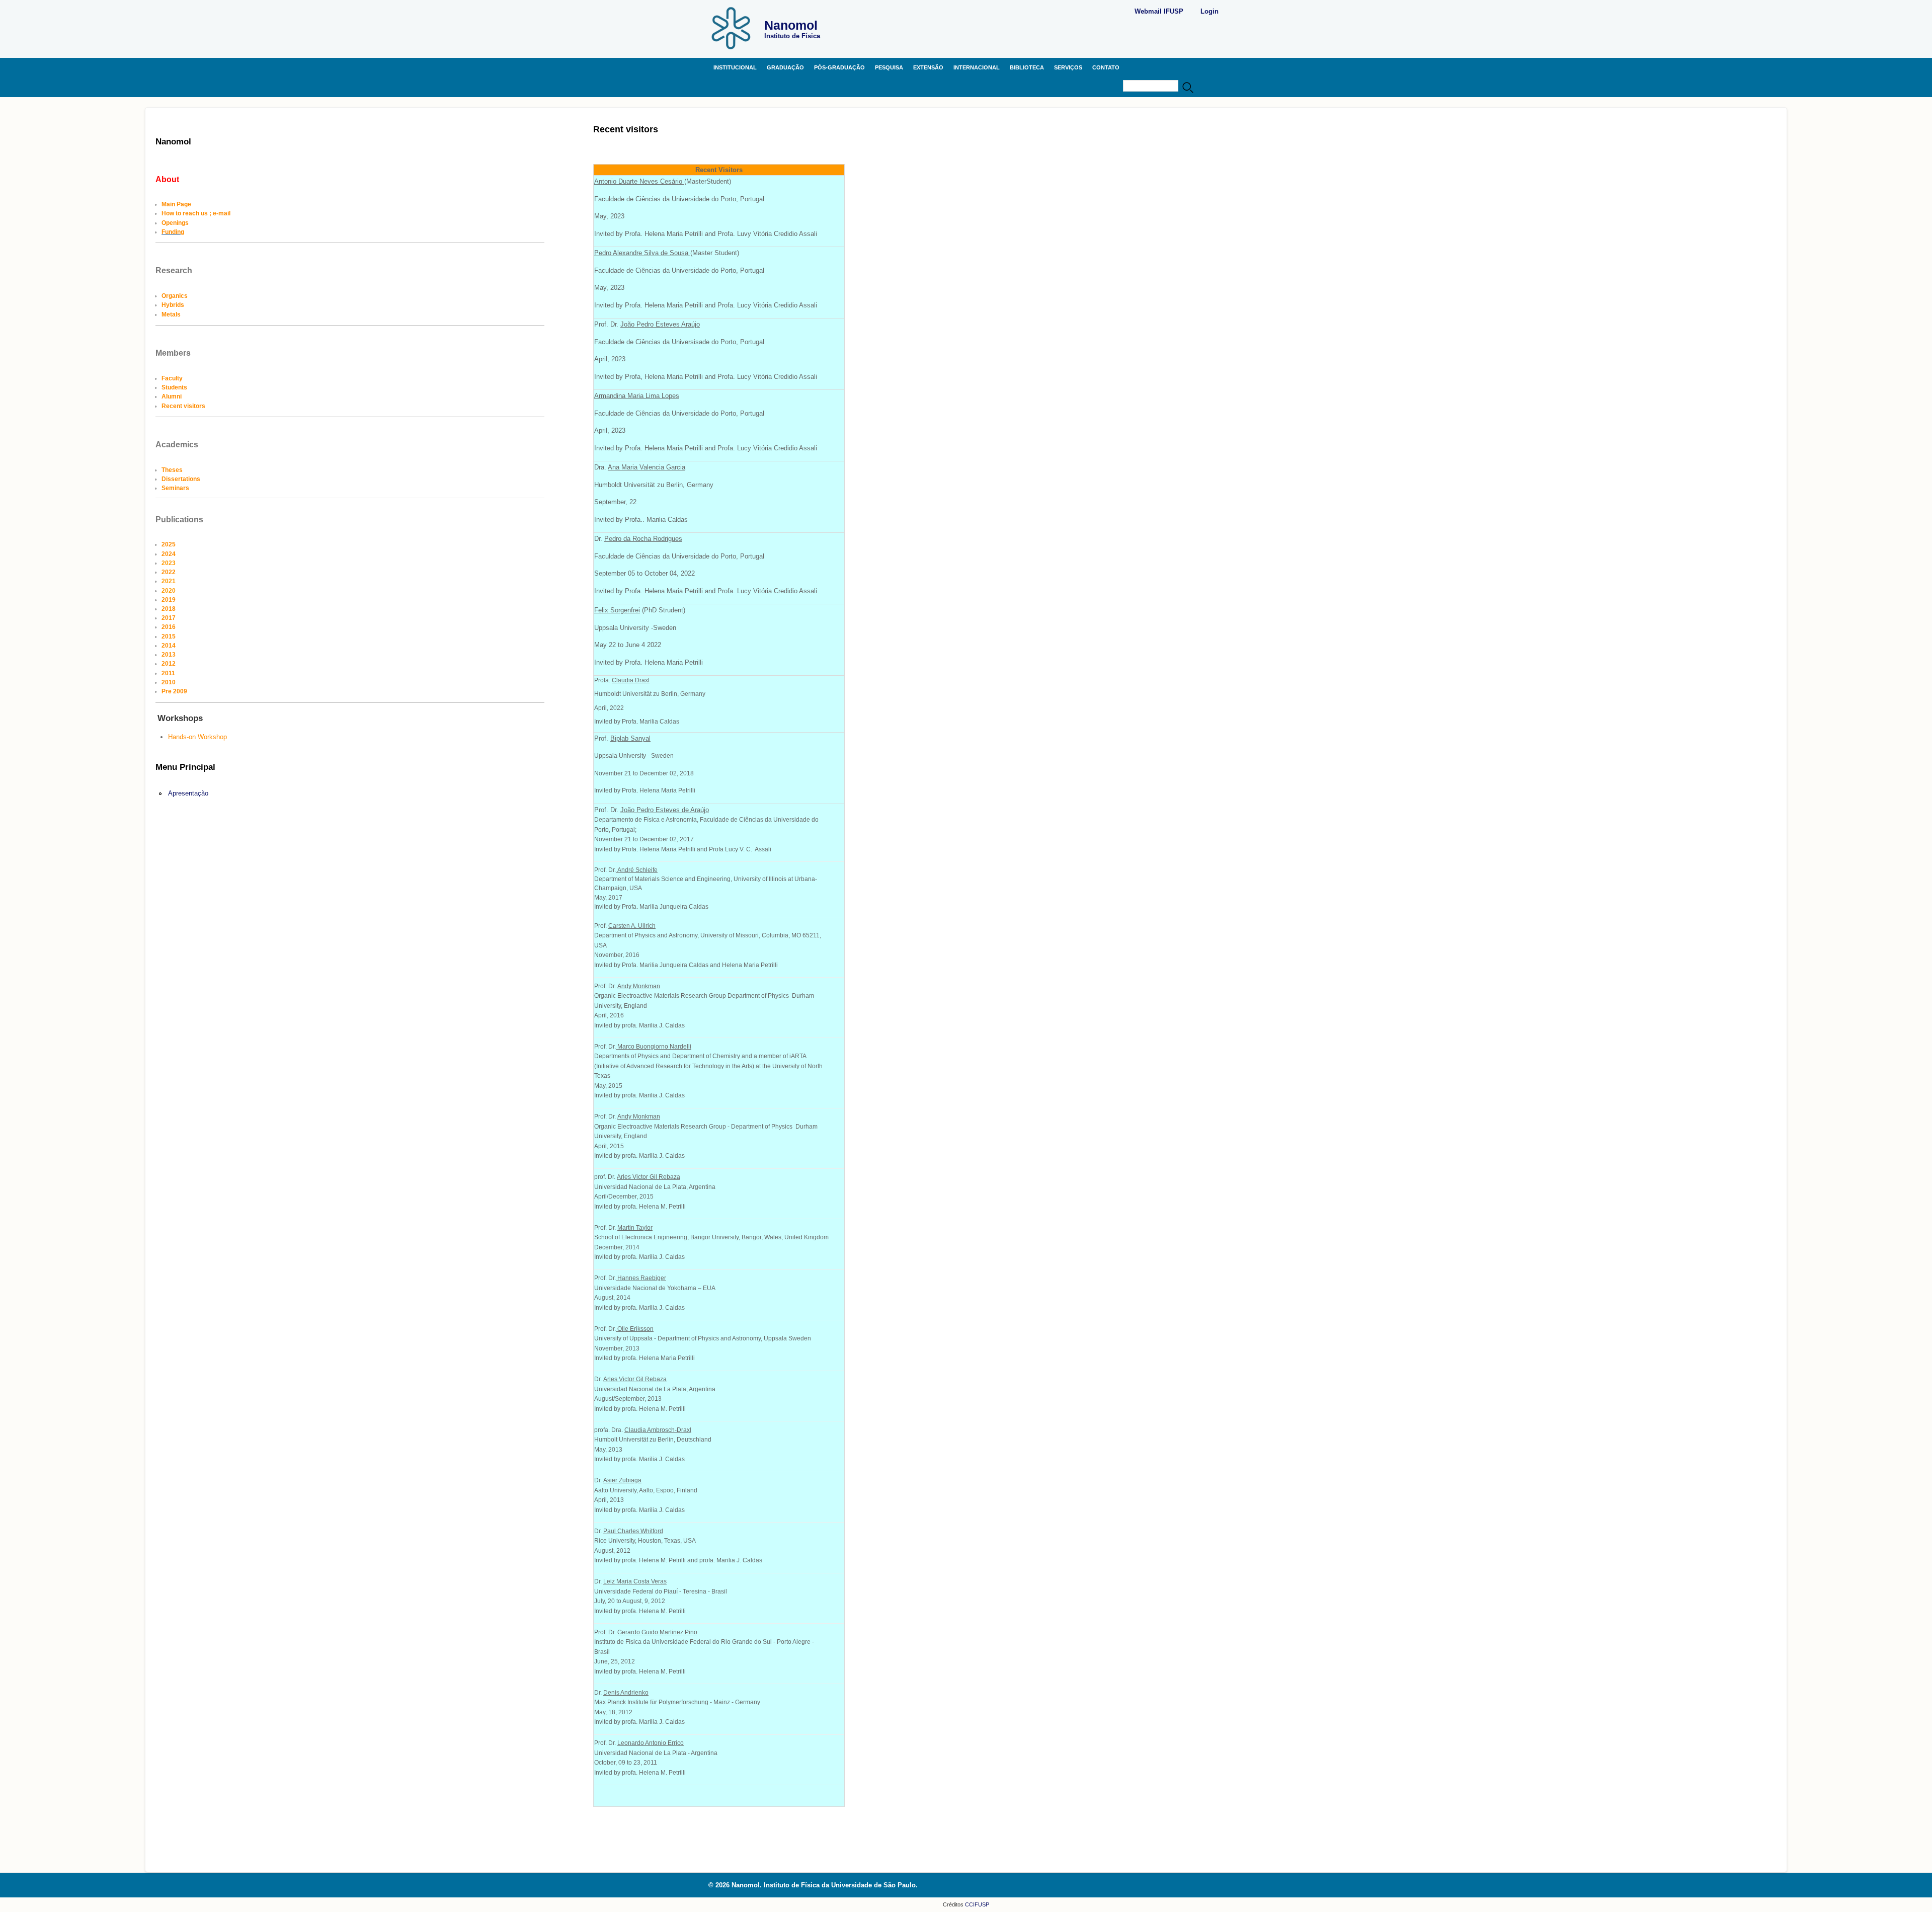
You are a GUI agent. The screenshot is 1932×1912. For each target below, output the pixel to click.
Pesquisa (889, 67)
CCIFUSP (976, 1904)
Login (1210, 11)
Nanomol (791, 25)
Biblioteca (1027, 67)
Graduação (785, 67)
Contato (1106, 67)
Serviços (1068, 67)
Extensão (928, 67)
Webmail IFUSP (1159, 11)
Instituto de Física (792, 36)
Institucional (735, 67)
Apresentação (188, 793)
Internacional (977, 67)
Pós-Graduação (839, 67)
